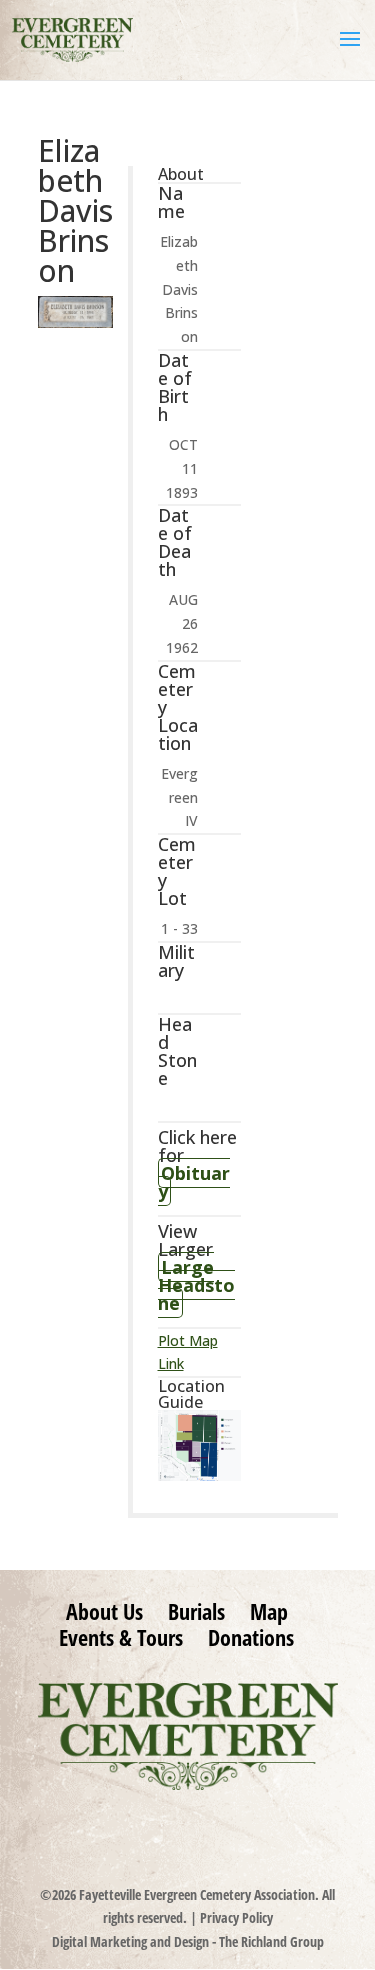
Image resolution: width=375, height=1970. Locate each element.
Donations (251, 1637)
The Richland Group (271, 1941)
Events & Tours (121, 1637)
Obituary (194, 1182)
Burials (196, 1611)
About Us (104, 1611)
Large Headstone (196, 1285)
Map (269, 1611)
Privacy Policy (236, 1917)
